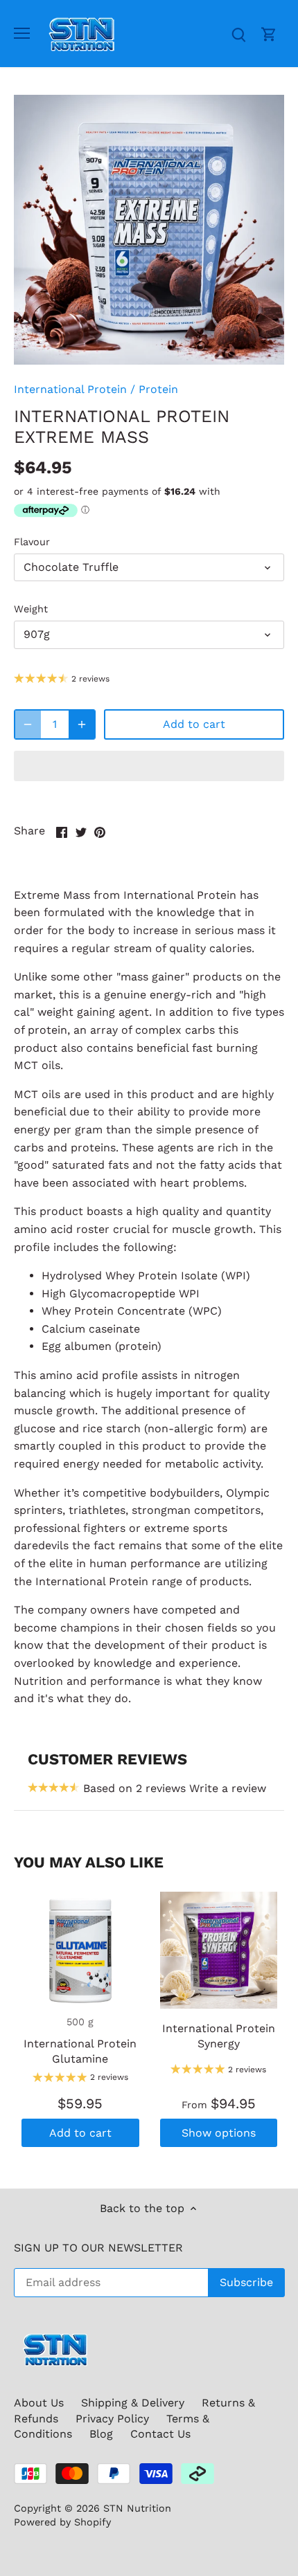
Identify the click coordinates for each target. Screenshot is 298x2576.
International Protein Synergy (219, 2036)
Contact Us (160, 2434)
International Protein (70, 389)
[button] (149, 766)
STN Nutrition (137, 2508)
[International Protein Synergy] (219, 1951)
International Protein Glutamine (80, 2051)
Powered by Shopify (62, 2522)
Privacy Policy (112, 2419)
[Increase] (82, 724)
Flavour (32, 542)
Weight (31, 609)
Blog (101, 2434)
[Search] (238, 34)
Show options (219, 2133)
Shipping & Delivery (133, 2403)
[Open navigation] (22, 33)
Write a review (228, 1788)
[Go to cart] (269, 34)
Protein (158, 389)
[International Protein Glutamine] (80, 1951)
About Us (39, 2403)
